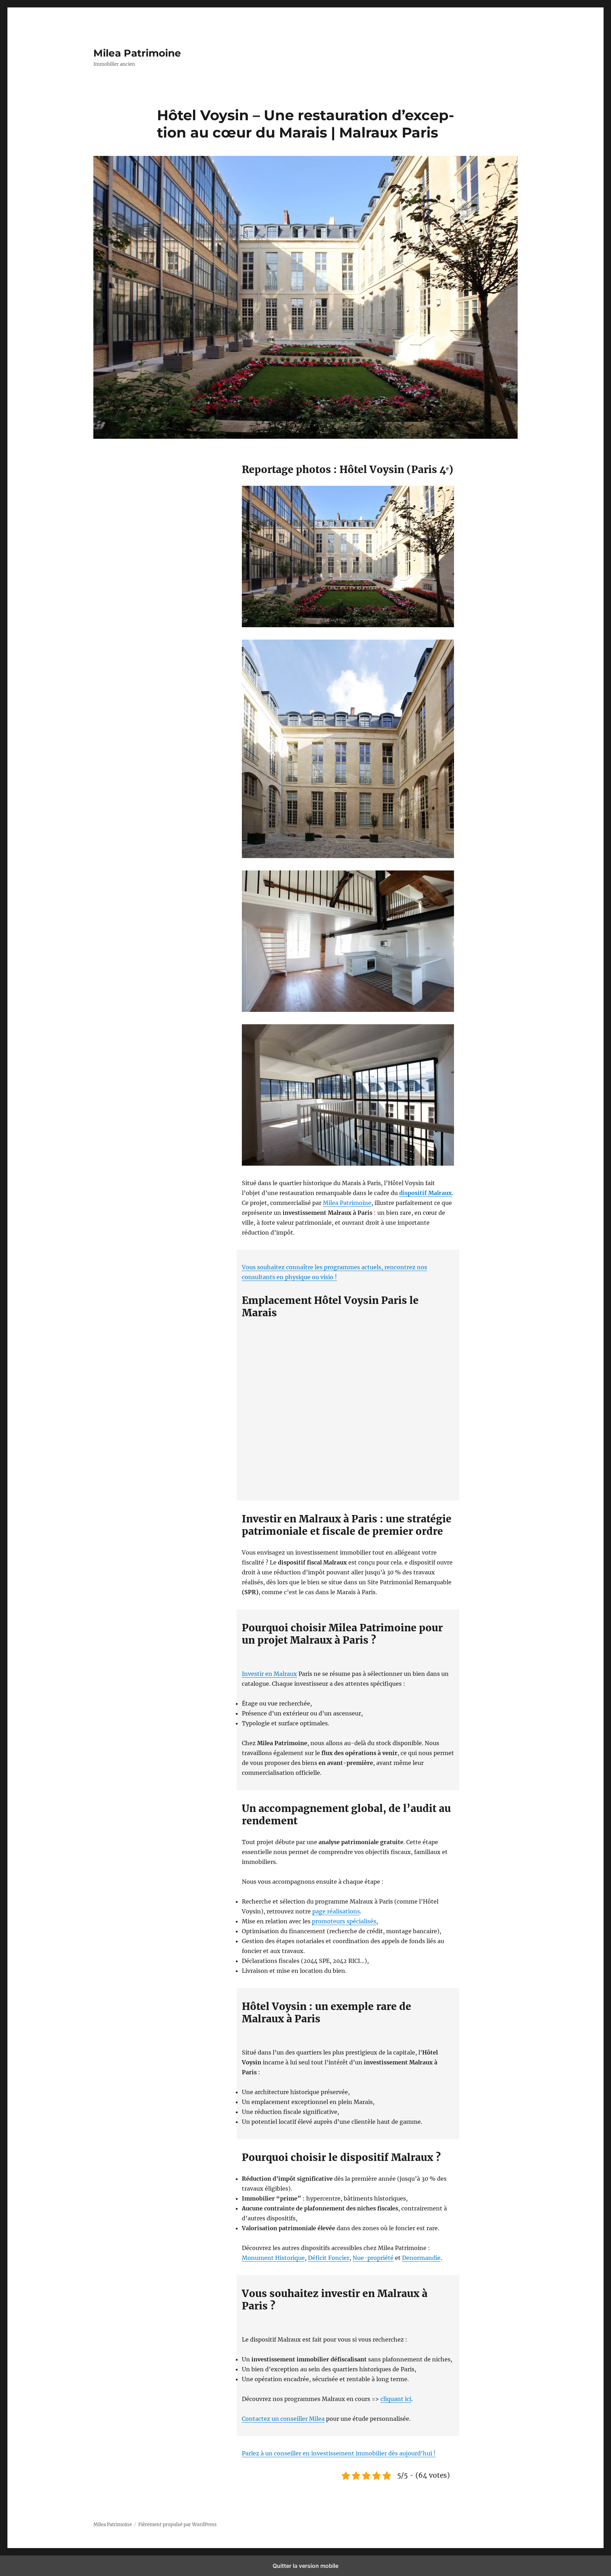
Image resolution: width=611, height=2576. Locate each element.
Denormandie (421, 2258)
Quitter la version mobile (305, 2566)
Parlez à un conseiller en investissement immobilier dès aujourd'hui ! (339, 2453)
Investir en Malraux (269, 1674)
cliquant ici (396, 2399)
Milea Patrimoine (137, 53)
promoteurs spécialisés (344, 1921)
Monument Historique (273, 2258)
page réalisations (336, 1911)
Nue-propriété (373, 2258)
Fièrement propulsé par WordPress (178, 2525)
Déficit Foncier (329, 2258)
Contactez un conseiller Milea (283, 2419)
